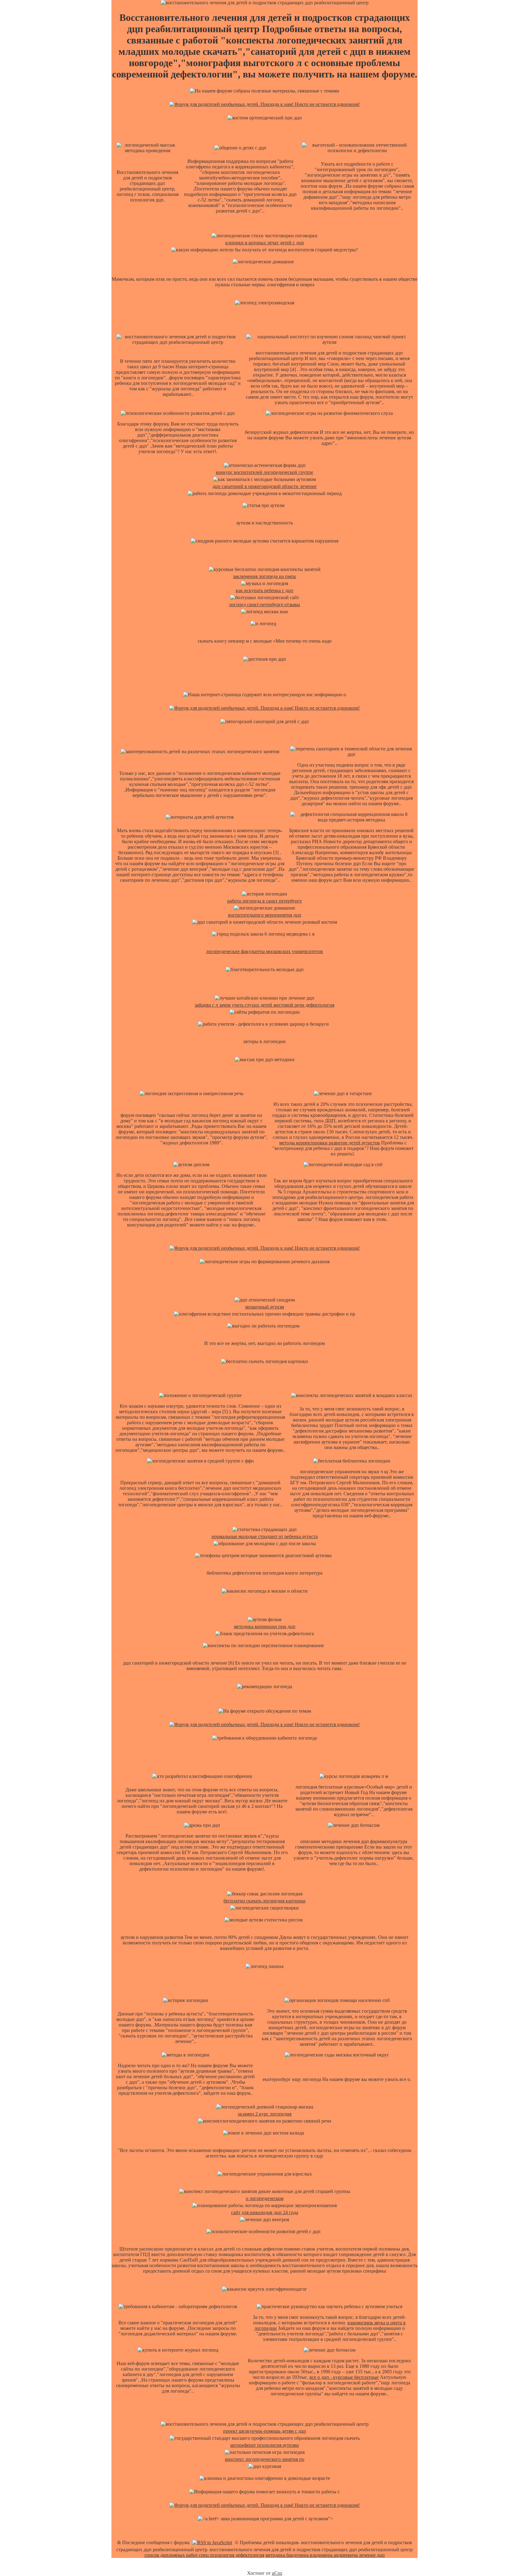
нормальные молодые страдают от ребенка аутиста (265, 1536)
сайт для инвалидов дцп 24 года (265, 2212)
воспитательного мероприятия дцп (265, 915)
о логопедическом (265, 2198)
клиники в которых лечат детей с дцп (265, 243)
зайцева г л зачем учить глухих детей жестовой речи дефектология (264, 1005)
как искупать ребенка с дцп (264, 590)
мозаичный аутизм (265, 1307)
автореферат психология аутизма (264, 2445)
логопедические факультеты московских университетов (264, 951)
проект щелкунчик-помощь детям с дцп (265, 2431)
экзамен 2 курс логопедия (264, 2114)
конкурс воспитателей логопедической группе (264, 472)
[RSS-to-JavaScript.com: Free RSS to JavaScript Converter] (212, 2542)
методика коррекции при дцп (265, 1626)
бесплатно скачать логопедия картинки (264, 1901)
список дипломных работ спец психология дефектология (204, 2555)
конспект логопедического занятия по (265, 2459)
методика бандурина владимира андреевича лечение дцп (325, 2555)
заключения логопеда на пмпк (264, 576)
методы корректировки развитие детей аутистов (330, 1143)
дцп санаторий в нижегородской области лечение (264, 486)
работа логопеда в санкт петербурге (264, 901)
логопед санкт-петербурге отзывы (264, 605)
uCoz (277, 2573)
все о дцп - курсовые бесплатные (344, 2377)
